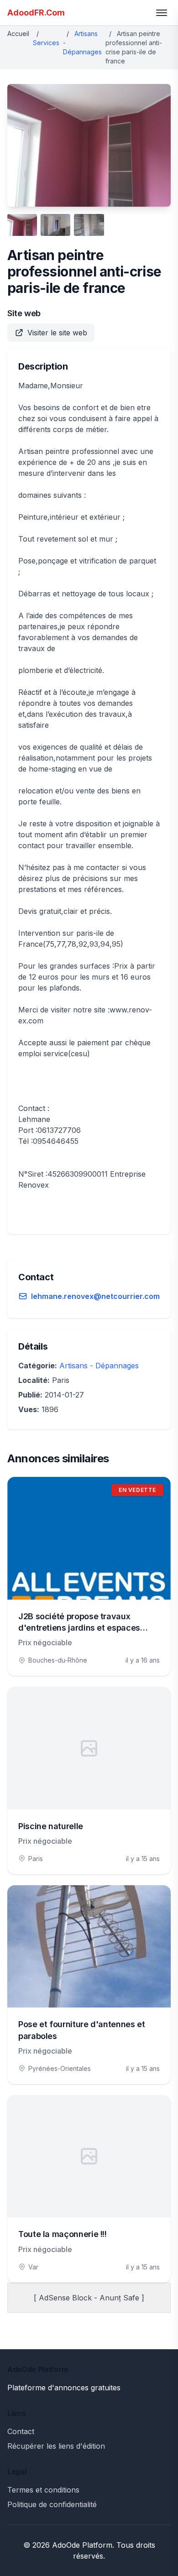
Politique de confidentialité (52, 2504)
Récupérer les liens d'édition (56, 2446)
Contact (21, 2431)
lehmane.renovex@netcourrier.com (95, 1296)
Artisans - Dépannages (99, 1366)
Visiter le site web (57, 333)
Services (46, 43)
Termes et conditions (43, 2490)
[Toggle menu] (162, 13)
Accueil (18, 34)
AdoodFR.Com (36, 13)
